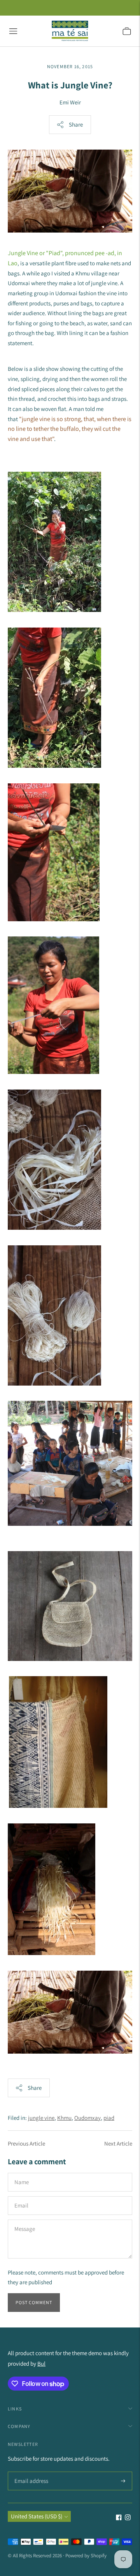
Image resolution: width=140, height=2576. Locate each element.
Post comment (34, 2302)
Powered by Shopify (86, 2556)
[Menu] (13, 31)
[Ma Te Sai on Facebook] (119, 2518)
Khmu (64, 2118)
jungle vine (41, 2118)
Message (24, 2220)
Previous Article (26, 2143)
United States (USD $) (37, 2516)
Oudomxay (87, 2118)
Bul (41, 2364)
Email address (30, 2472)
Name (22, 2173)
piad (109, 2118)
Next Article (118, 2143)
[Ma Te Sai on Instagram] (128, 2518)
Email (22, 2196)
